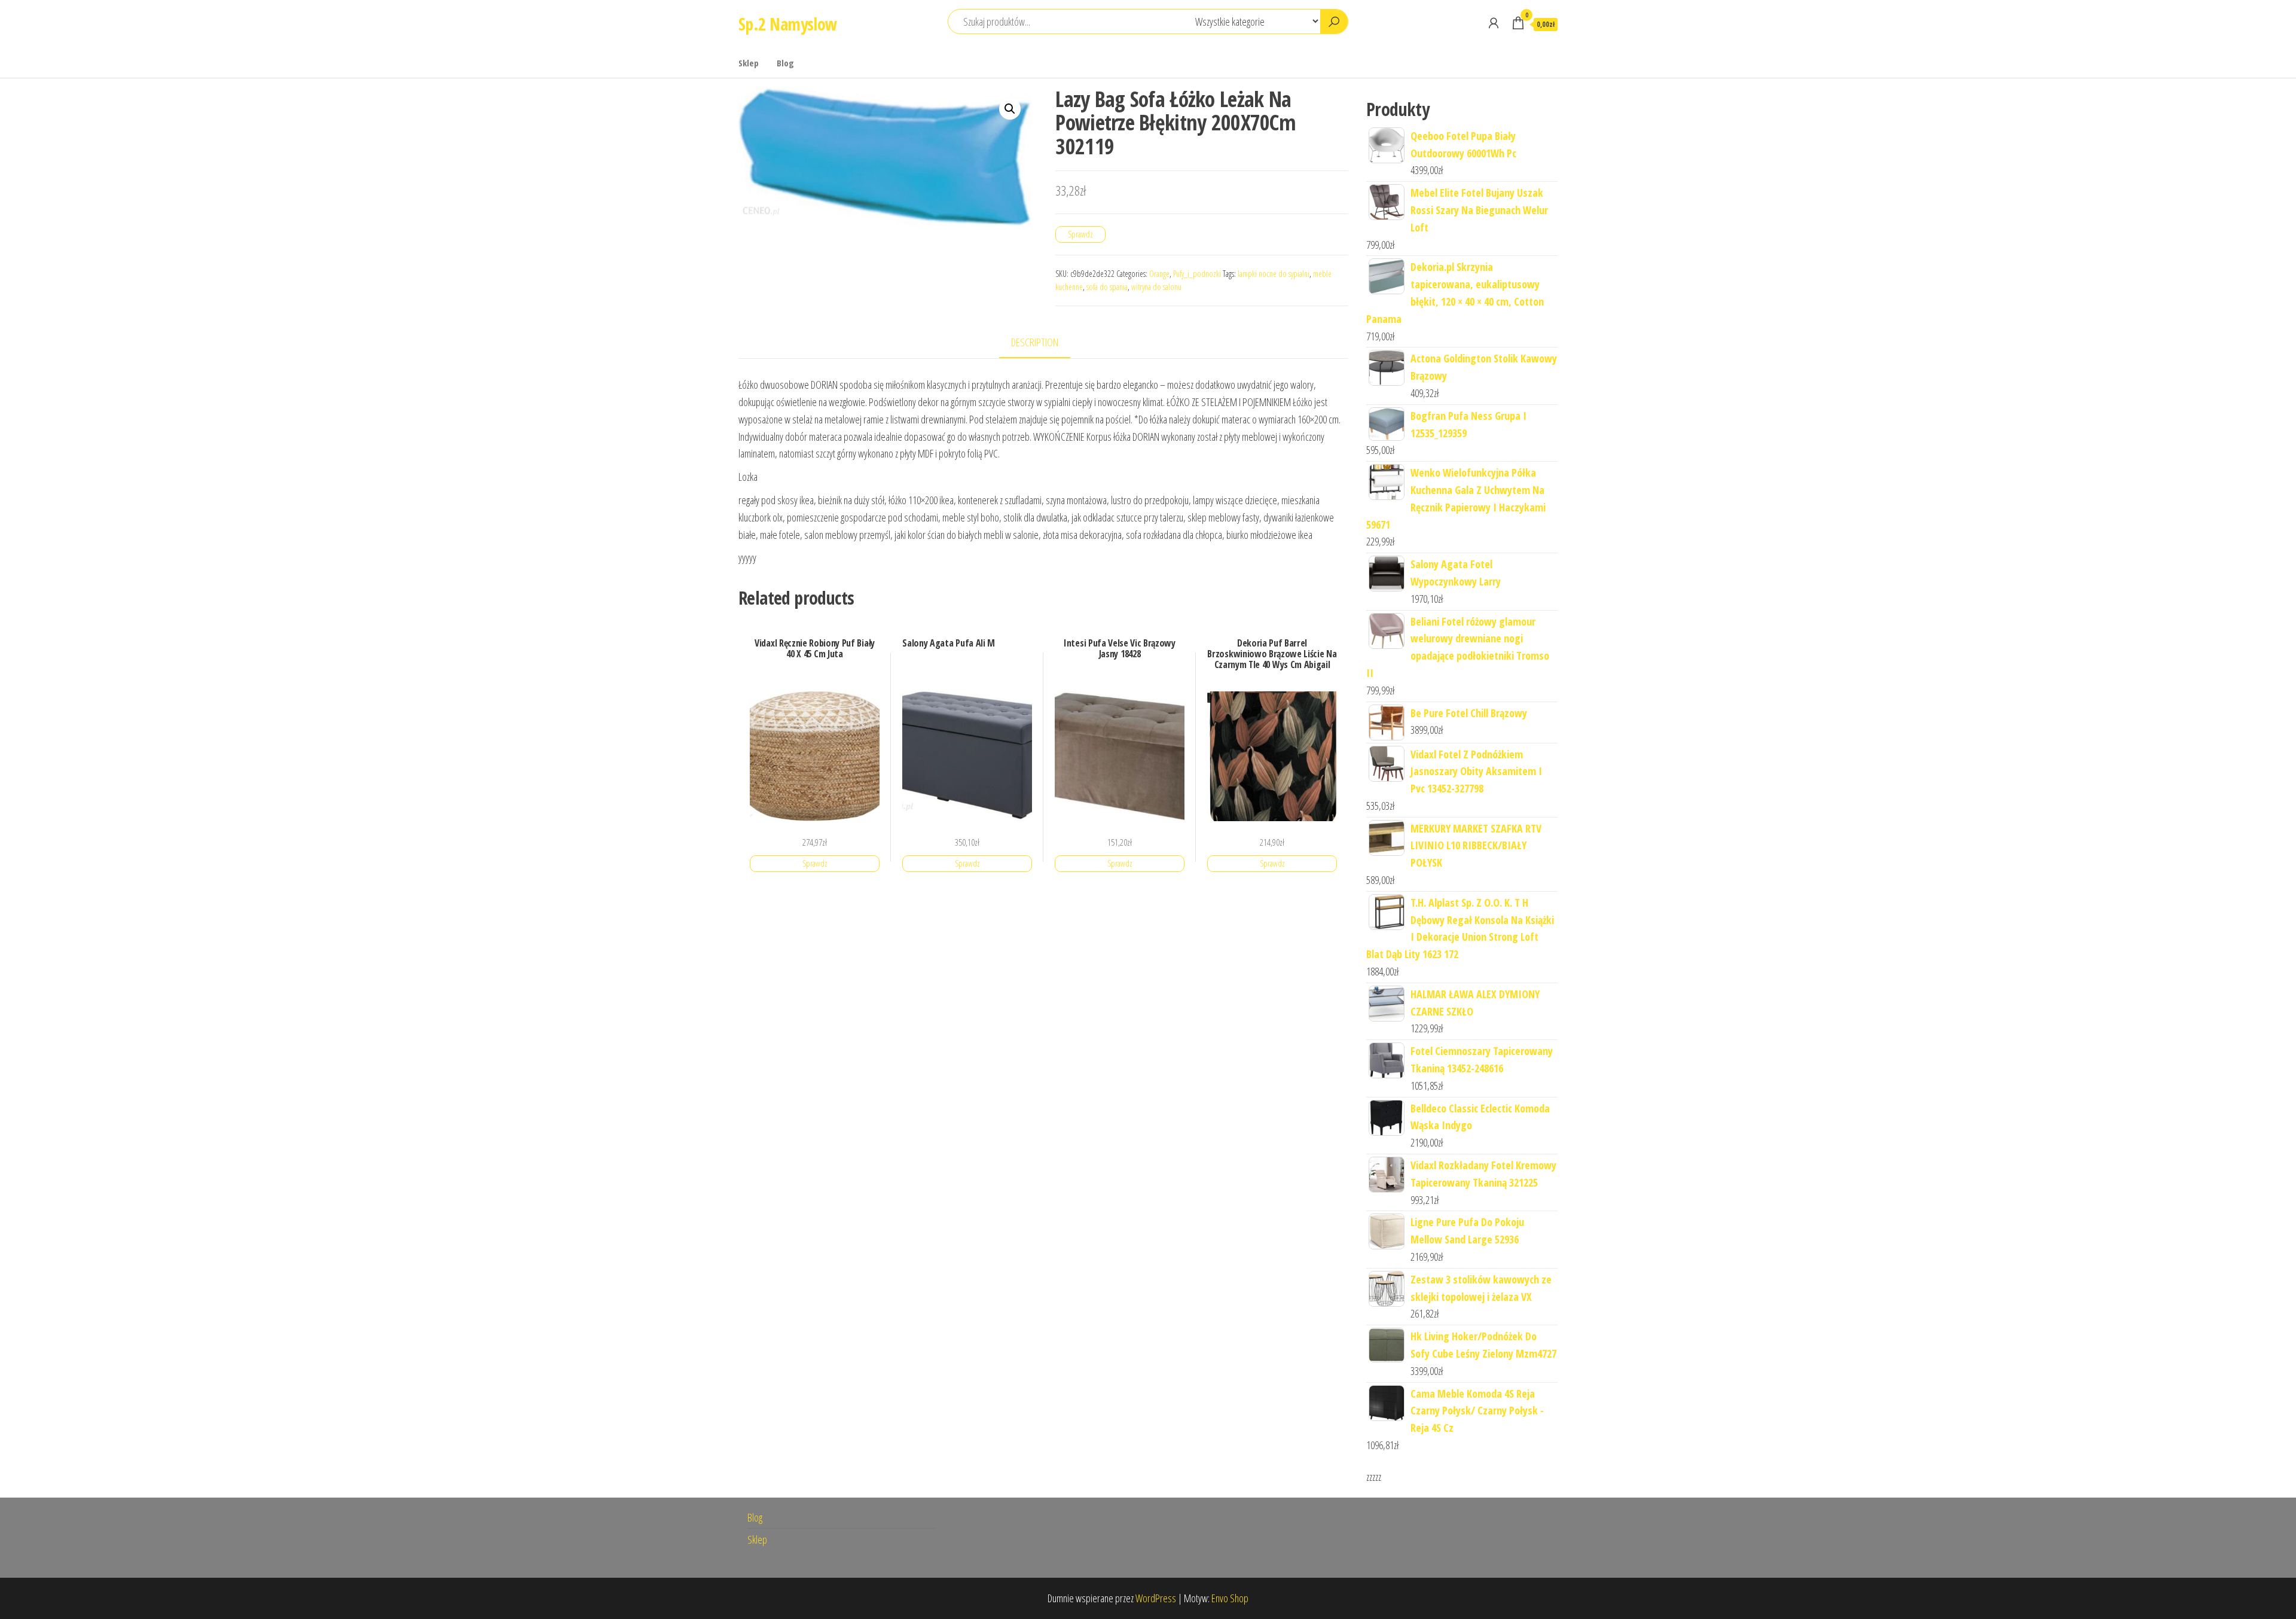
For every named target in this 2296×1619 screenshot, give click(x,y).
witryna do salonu (1156, 287)
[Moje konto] (1494, 23)
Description (1035, 342)
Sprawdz (1080, 234)
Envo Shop (1230, 1598)
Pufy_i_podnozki (1197, 274)
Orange (1159, 274)
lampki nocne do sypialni (1274, 274)
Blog (785, 63)
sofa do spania (1107, 287)
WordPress (1156, 1598)
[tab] (1044, 343)
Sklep (749, 63)
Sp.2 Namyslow (788, 24)
